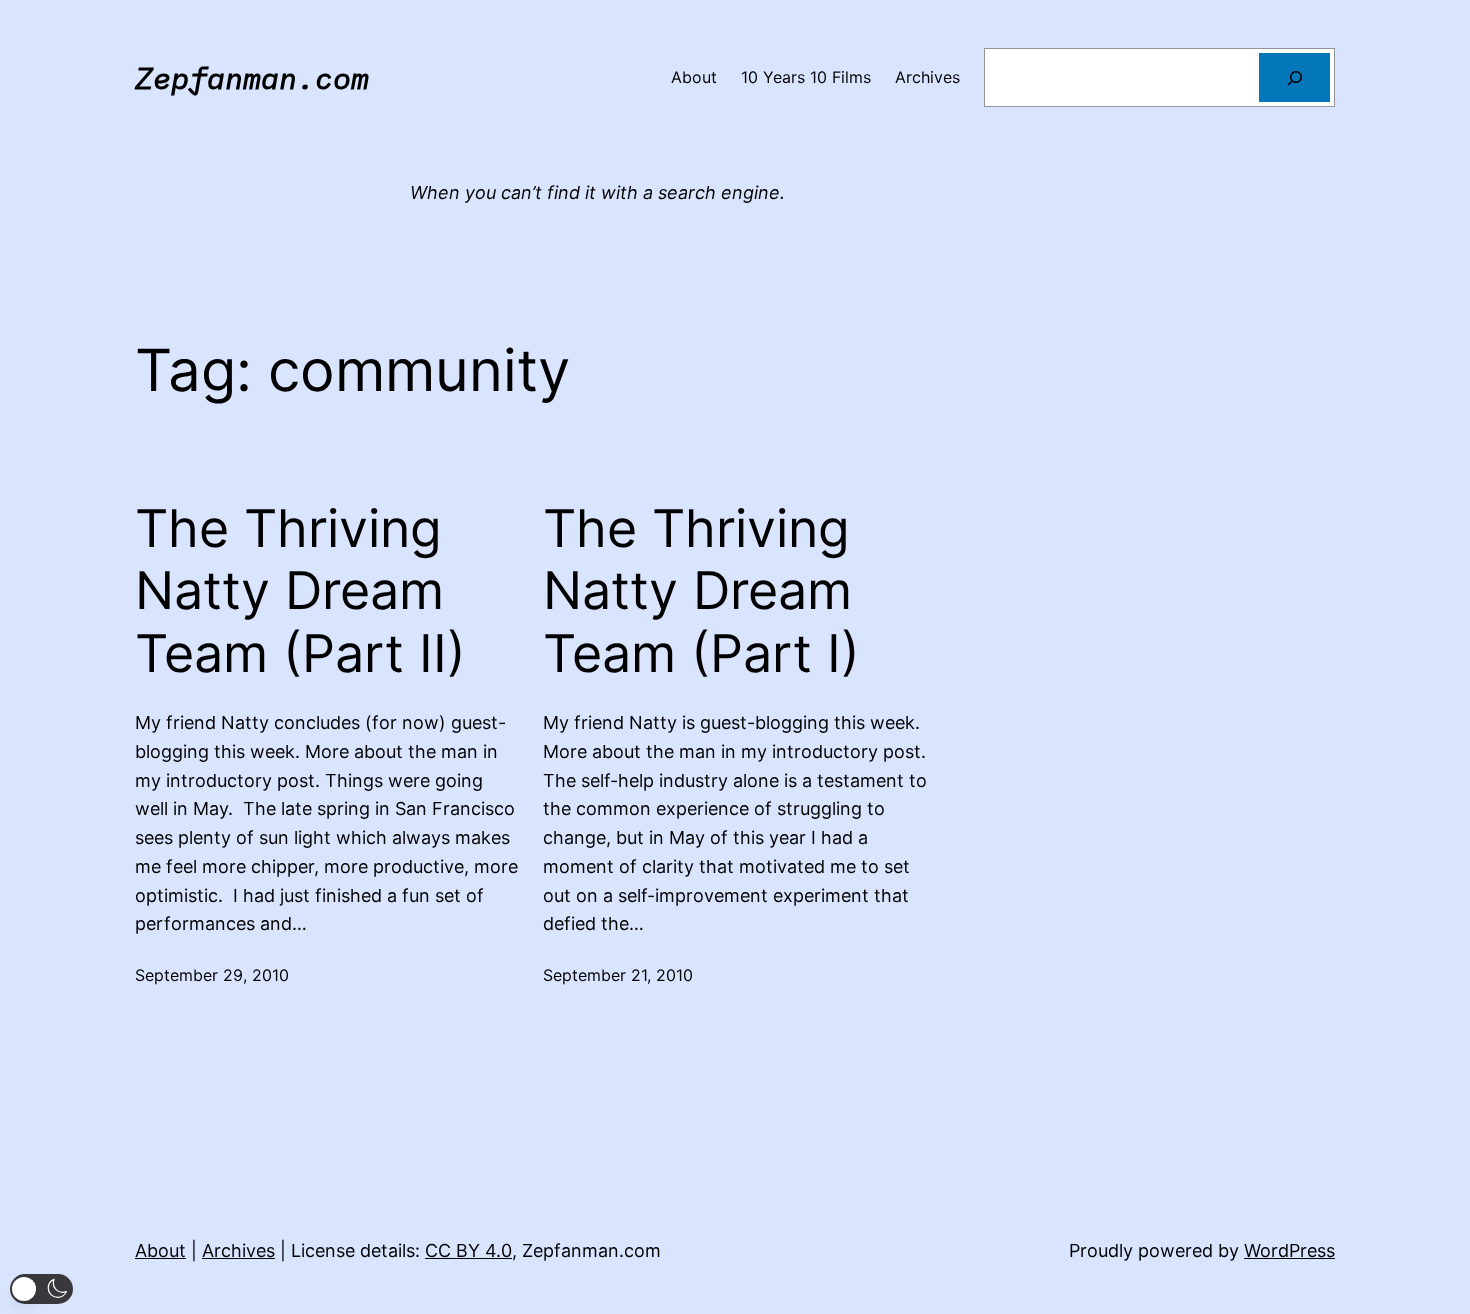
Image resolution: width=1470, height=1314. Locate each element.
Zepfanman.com (252, 77)
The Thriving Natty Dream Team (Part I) (701, 591)
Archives (238, 1250)
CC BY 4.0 (468, 1250)
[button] (41, 1289)
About (160, 1250)
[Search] (1294, 77)
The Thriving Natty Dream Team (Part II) (300, 591)
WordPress (1289, 1250)
